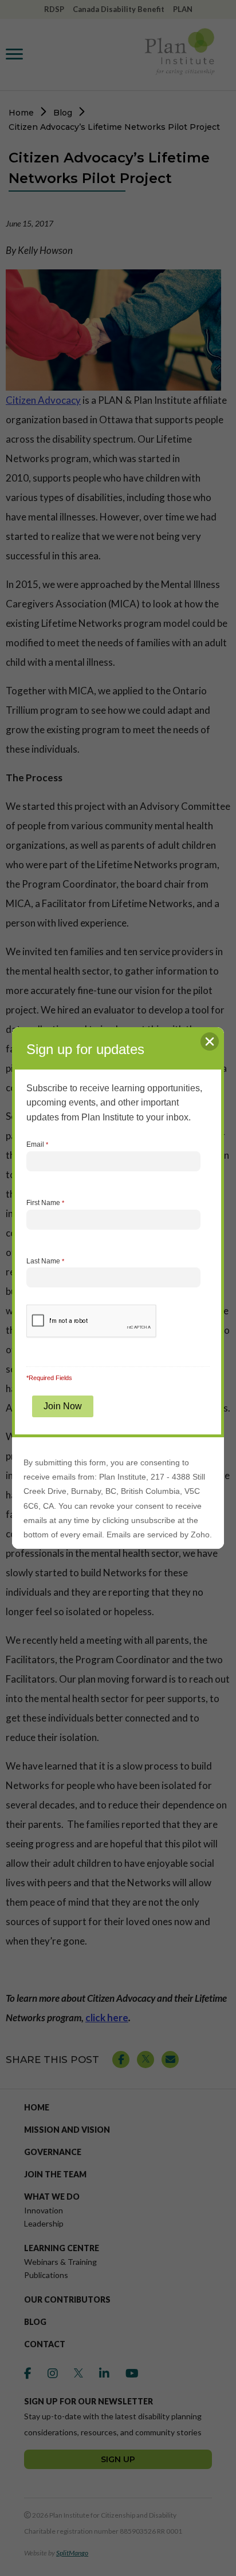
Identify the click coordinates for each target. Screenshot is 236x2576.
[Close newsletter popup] (210, 1041)
